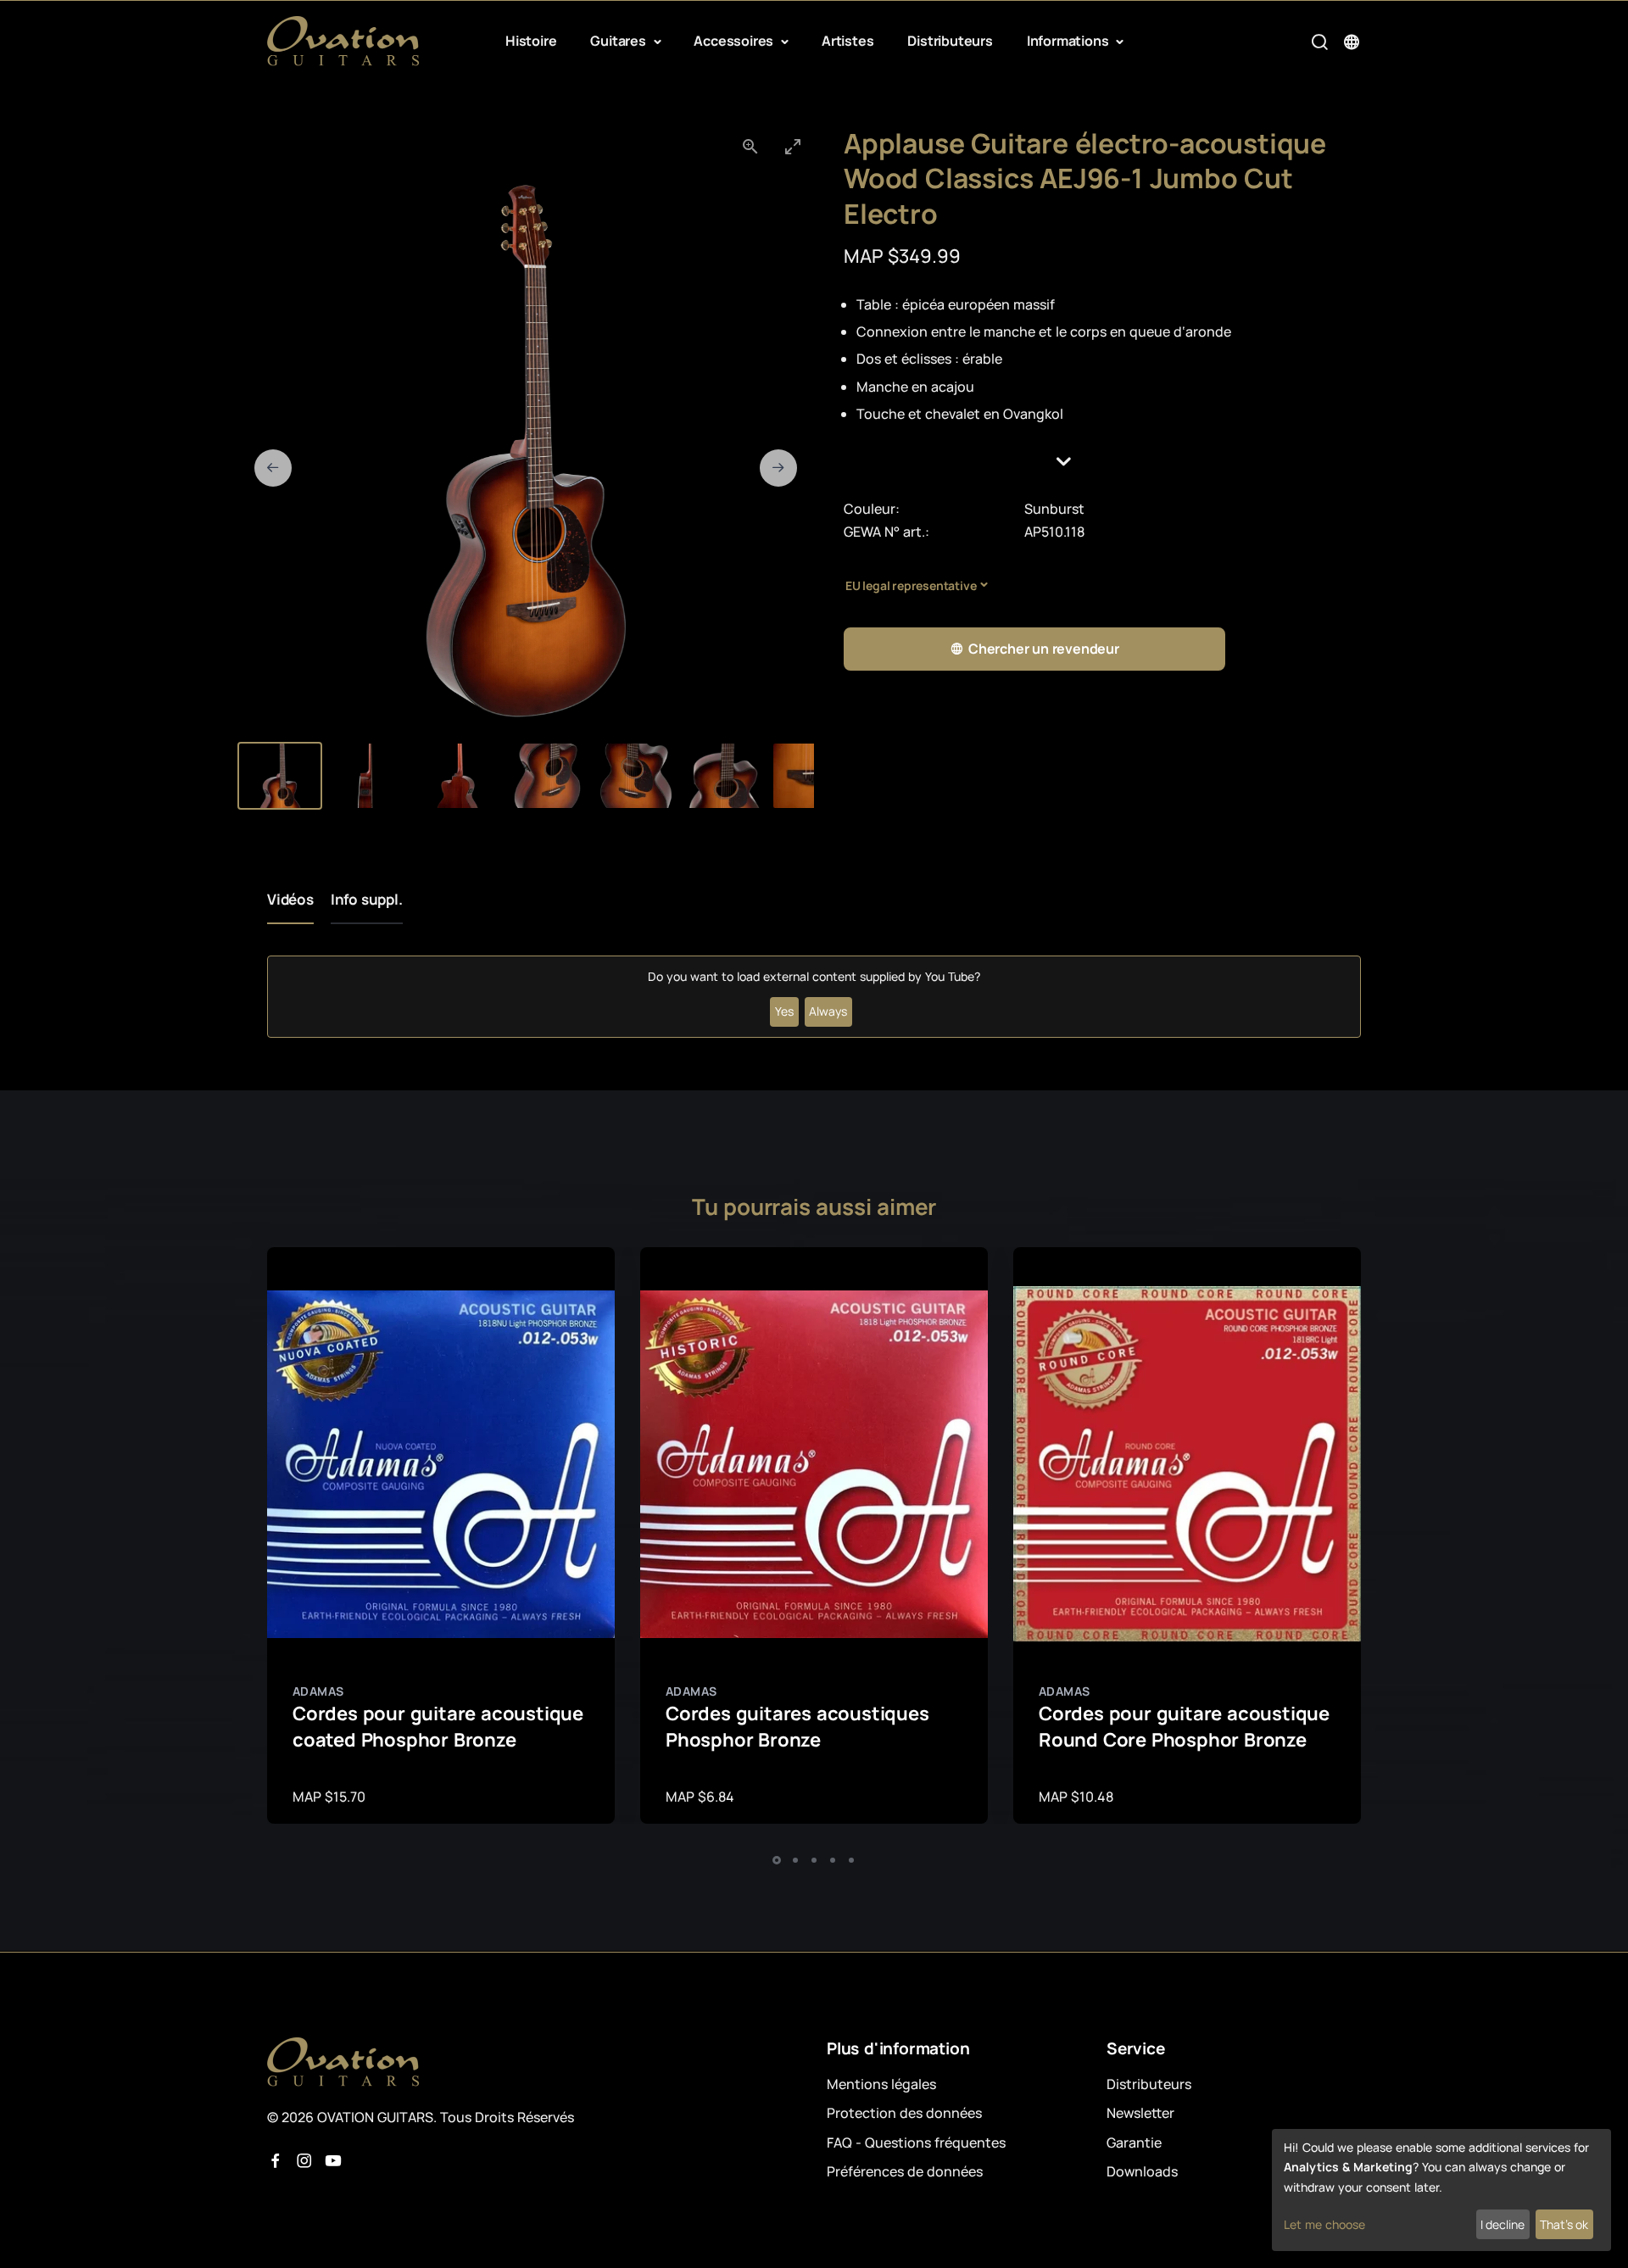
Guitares (619, 41)
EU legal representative (911, 585)
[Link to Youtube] (333, 2161)
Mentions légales (881, 2084)
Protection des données (904, 2113)
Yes (784, 1011)
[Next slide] (778, 468)
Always (828, 1011)
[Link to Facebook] (276, 2161)
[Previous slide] (273, 468)
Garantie (1134, 2143)
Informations (1069, 41)
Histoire (531, 41)
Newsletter (1140, 2113)
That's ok (1564, 2224)
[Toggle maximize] (793, 146)
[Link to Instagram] (304, 2161)
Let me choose (1324, 2224)
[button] (1102, 462)
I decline (1503, 2224)
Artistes (847, 41)
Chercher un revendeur (1044, 649)
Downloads (1142, 2171)
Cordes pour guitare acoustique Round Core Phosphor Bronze (1184, 1727)
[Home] (343, 41)
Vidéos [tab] (290, 899)
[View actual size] (750, 146)
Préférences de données (905, 2171)
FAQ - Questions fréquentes (916, 2143)
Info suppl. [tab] (367, 899)
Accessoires (735, 41)
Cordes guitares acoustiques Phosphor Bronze (797, 1727)
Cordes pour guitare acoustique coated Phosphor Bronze (438, 1727)
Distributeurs (950, 41)
